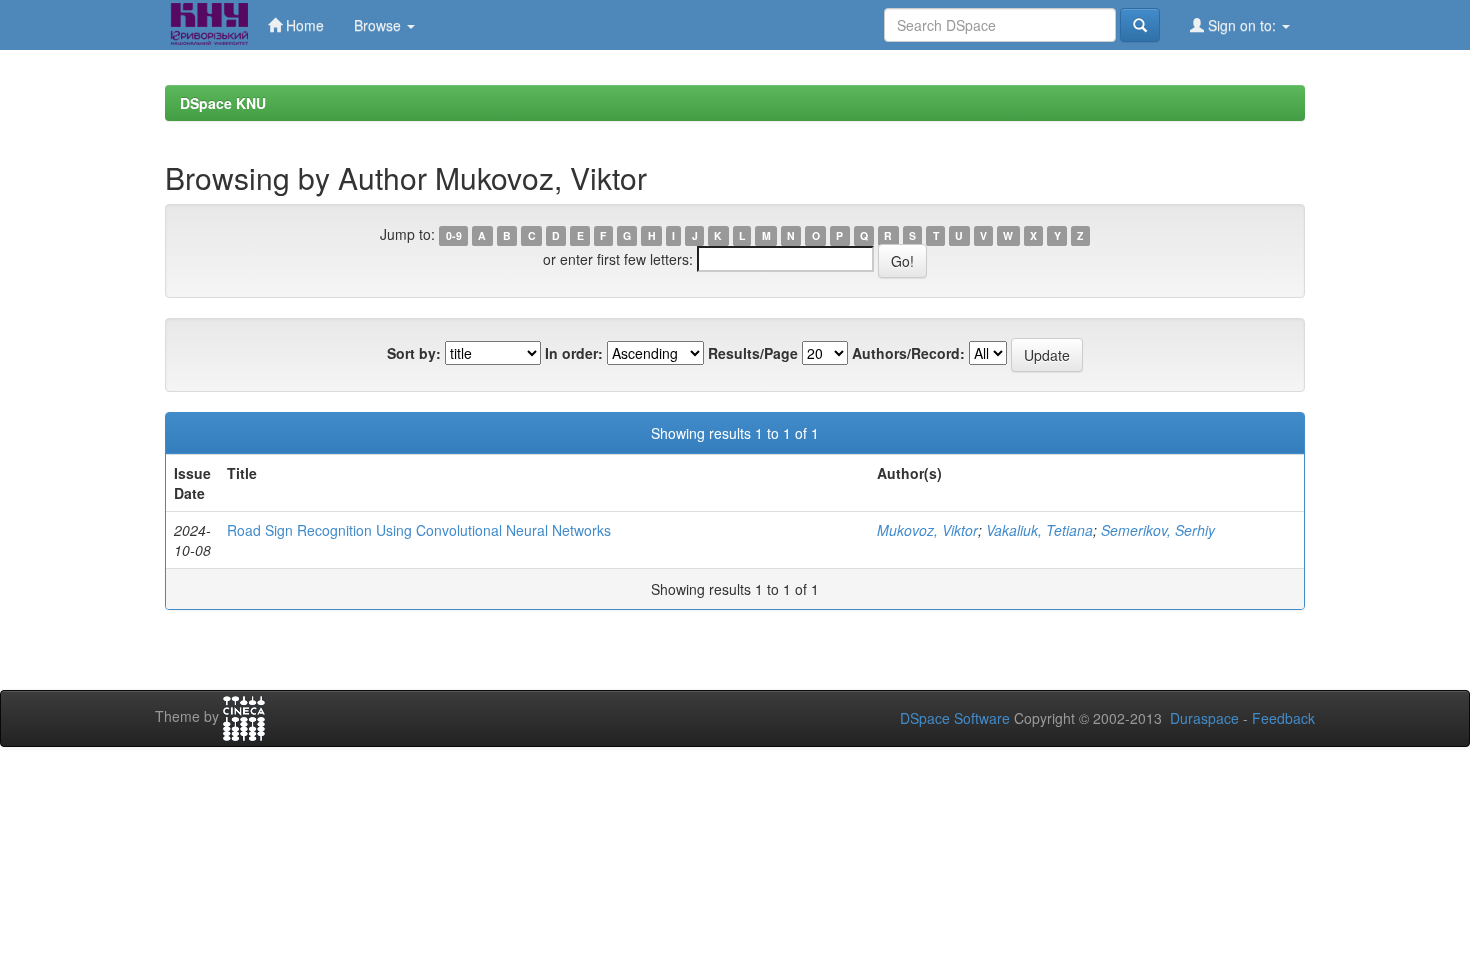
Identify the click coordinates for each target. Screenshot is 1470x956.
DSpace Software (955, 718)
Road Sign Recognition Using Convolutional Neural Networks (419, 530)
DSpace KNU (223, 103)
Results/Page (753, 353)
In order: (574, 353)
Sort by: (414, 353)
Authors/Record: (908, 353)
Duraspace (1204, 718)
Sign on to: (1242, 25)
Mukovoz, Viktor (927, 530)
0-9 (454, 235)
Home (303, 25)
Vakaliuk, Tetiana (1039, 530)
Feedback (1283, 718)
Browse (379, 25)
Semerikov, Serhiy (1158, 530)
